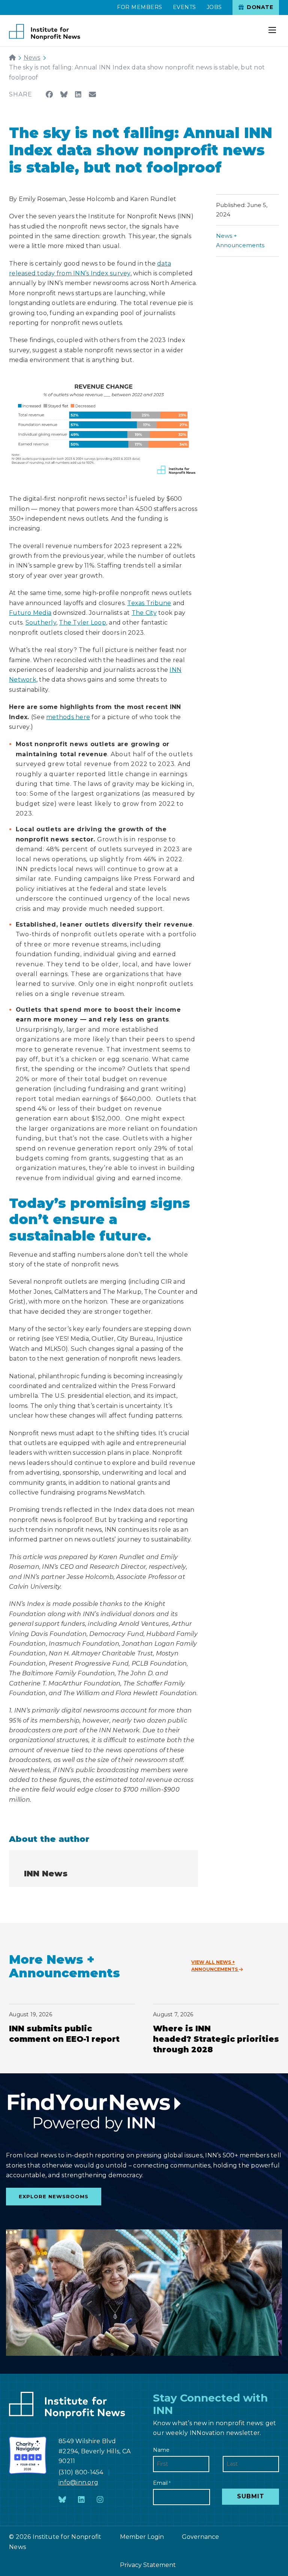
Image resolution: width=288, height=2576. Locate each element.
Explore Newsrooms (54, 2196)
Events (184, 7)
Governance (200, 2537)
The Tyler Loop (82, 623)
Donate (259, 7)
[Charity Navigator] (28, 2455)
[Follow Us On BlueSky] (62, 2500)
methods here (68, 717)
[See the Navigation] (273, 26)
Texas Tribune (149, 603)
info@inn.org (78, 2482)
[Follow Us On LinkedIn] (81, 2500)
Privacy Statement (148, 2565)
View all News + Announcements (215, 1966)
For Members (140, 7)
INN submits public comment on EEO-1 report (64, 2034)
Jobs (214, 7)
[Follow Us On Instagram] (100, 2500)
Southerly (41, 623)
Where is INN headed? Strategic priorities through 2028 (216, 2039)
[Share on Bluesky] (64, 94)
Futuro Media (30, 613)
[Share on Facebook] (49, 94)
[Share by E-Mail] (92, 94)
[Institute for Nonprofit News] (45, 32)
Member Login (142, 2537)
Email (162, 2483)
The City (144, 613)
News (32, 58)
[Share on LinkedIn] (78, 94)
